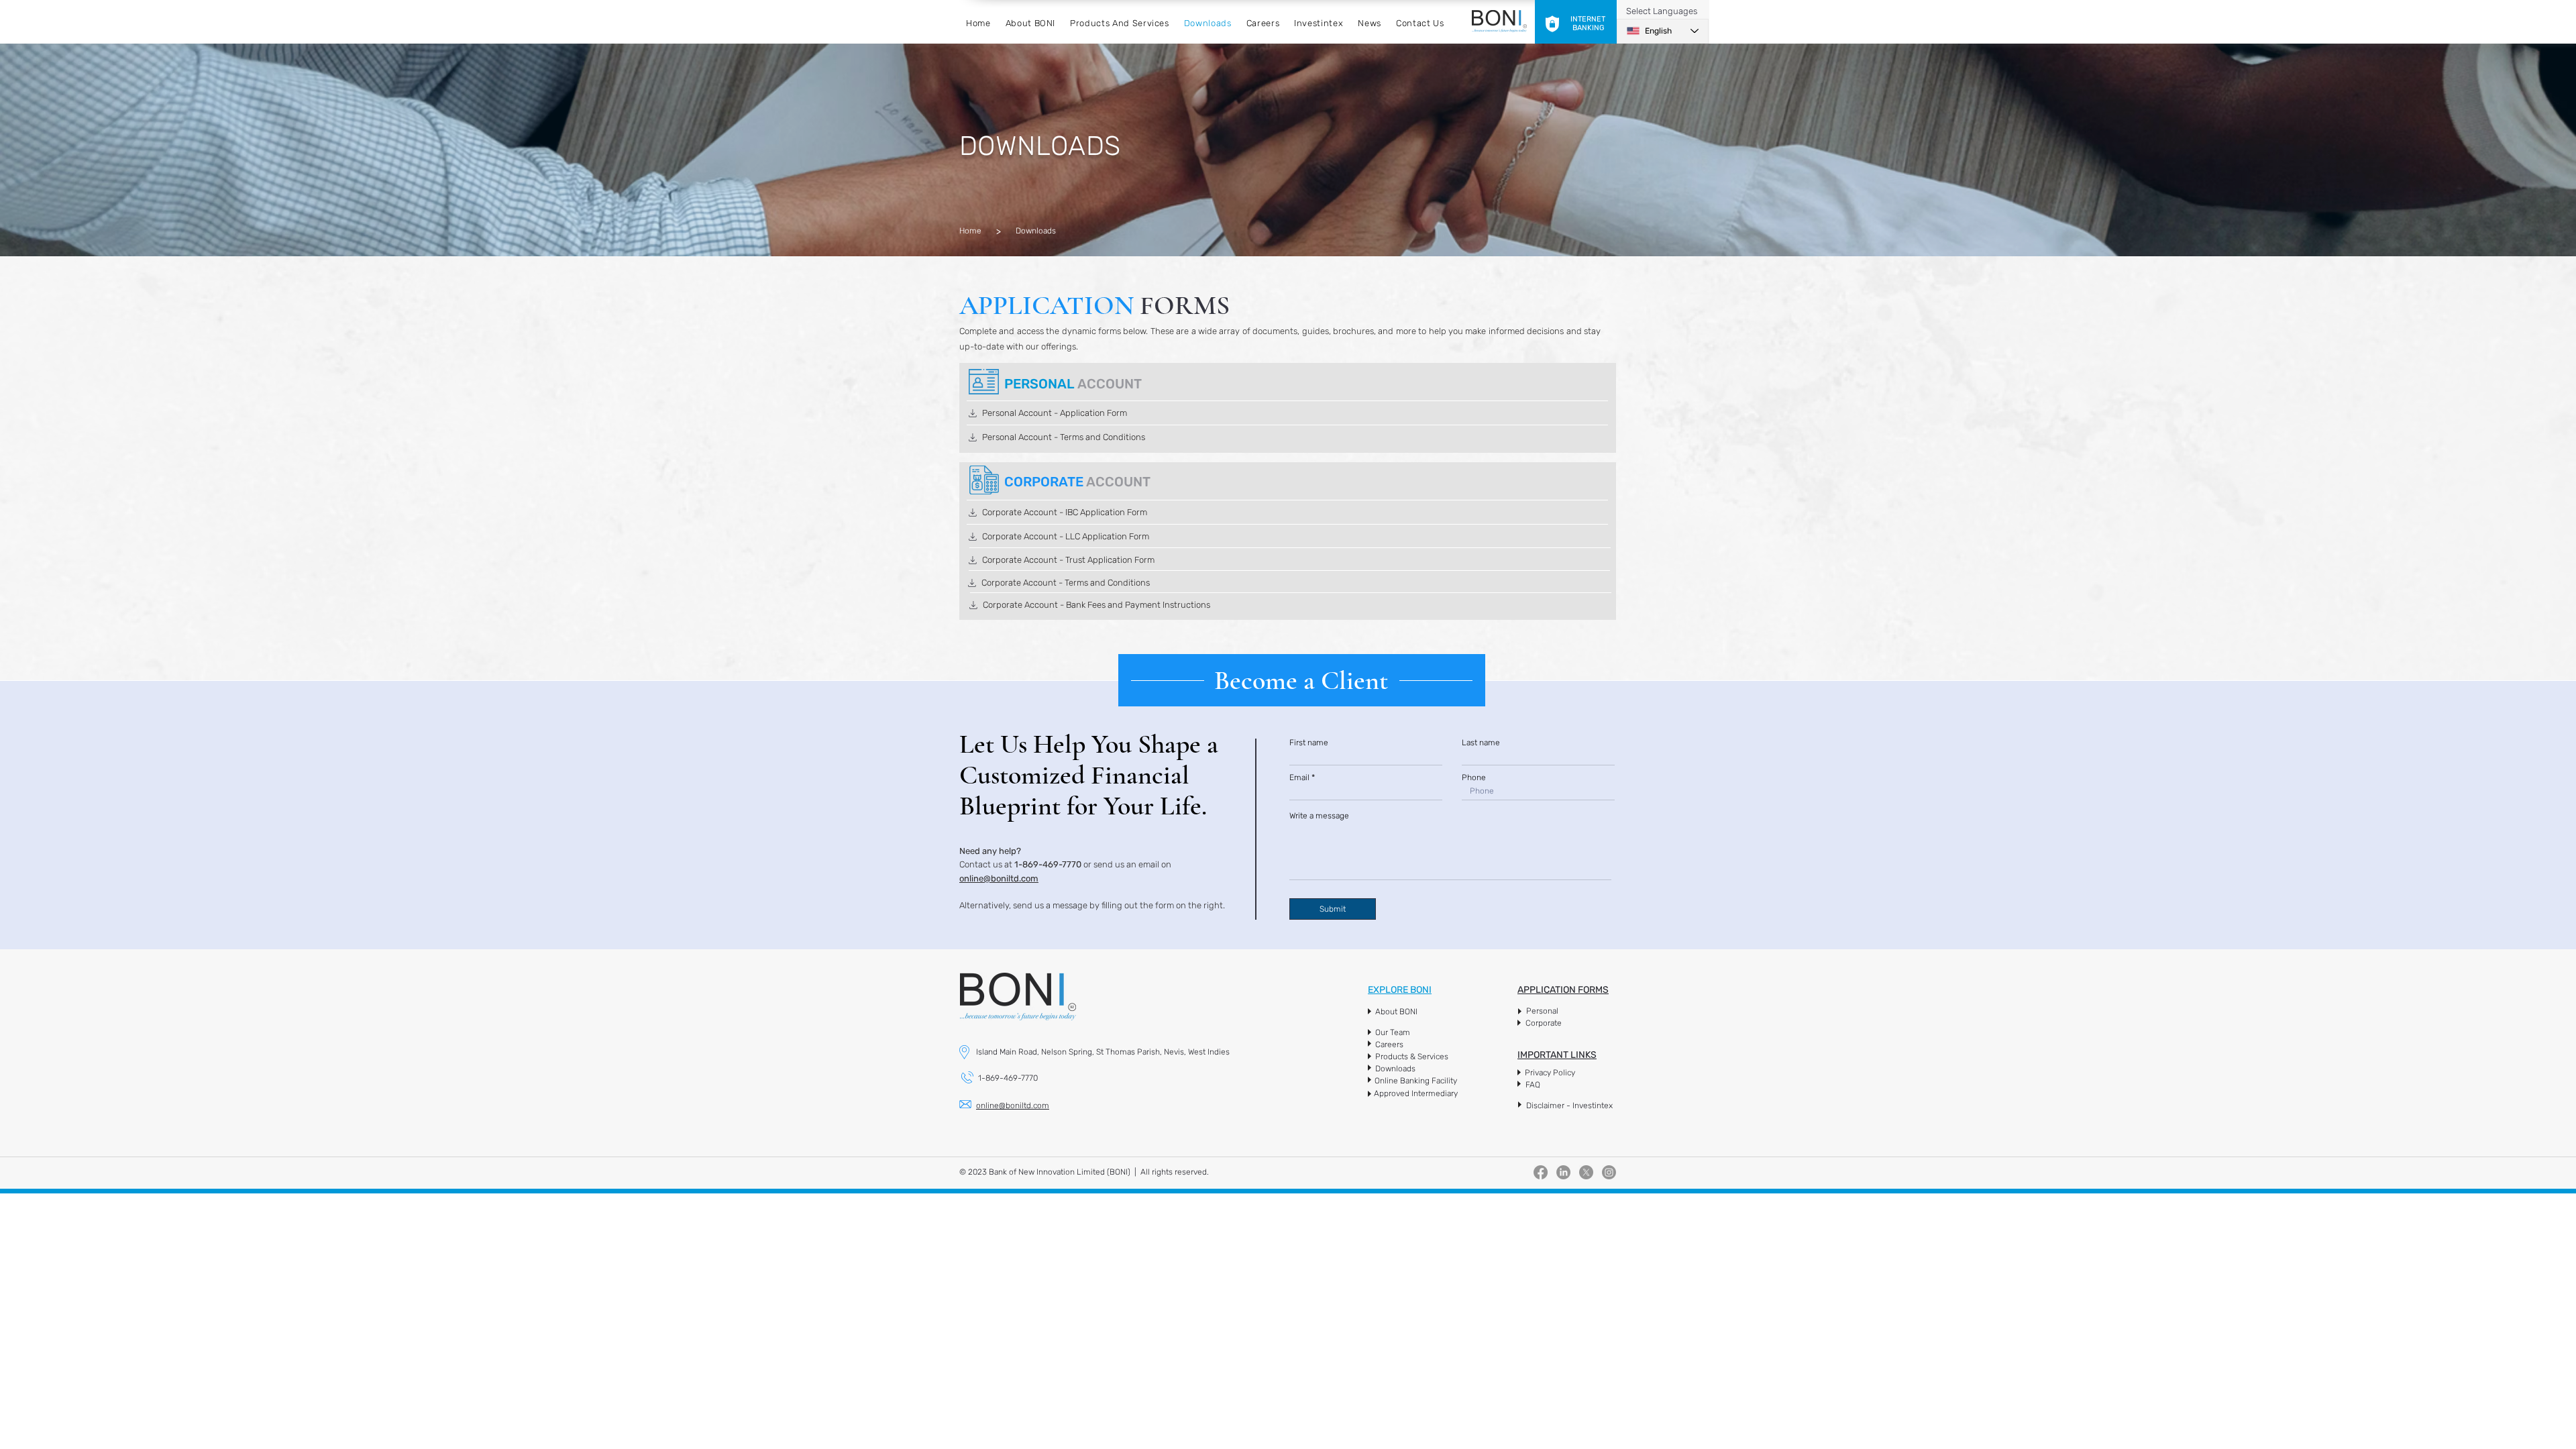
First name (1309, 743)
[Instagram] (1609, 1172)
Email (1299, 777)
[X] (1586, 1172)
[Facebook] (1541, 1172)
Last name (1481, 743)
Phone (1474, 777)
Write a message (1319, 816)
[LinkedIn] (1563, 1172)
